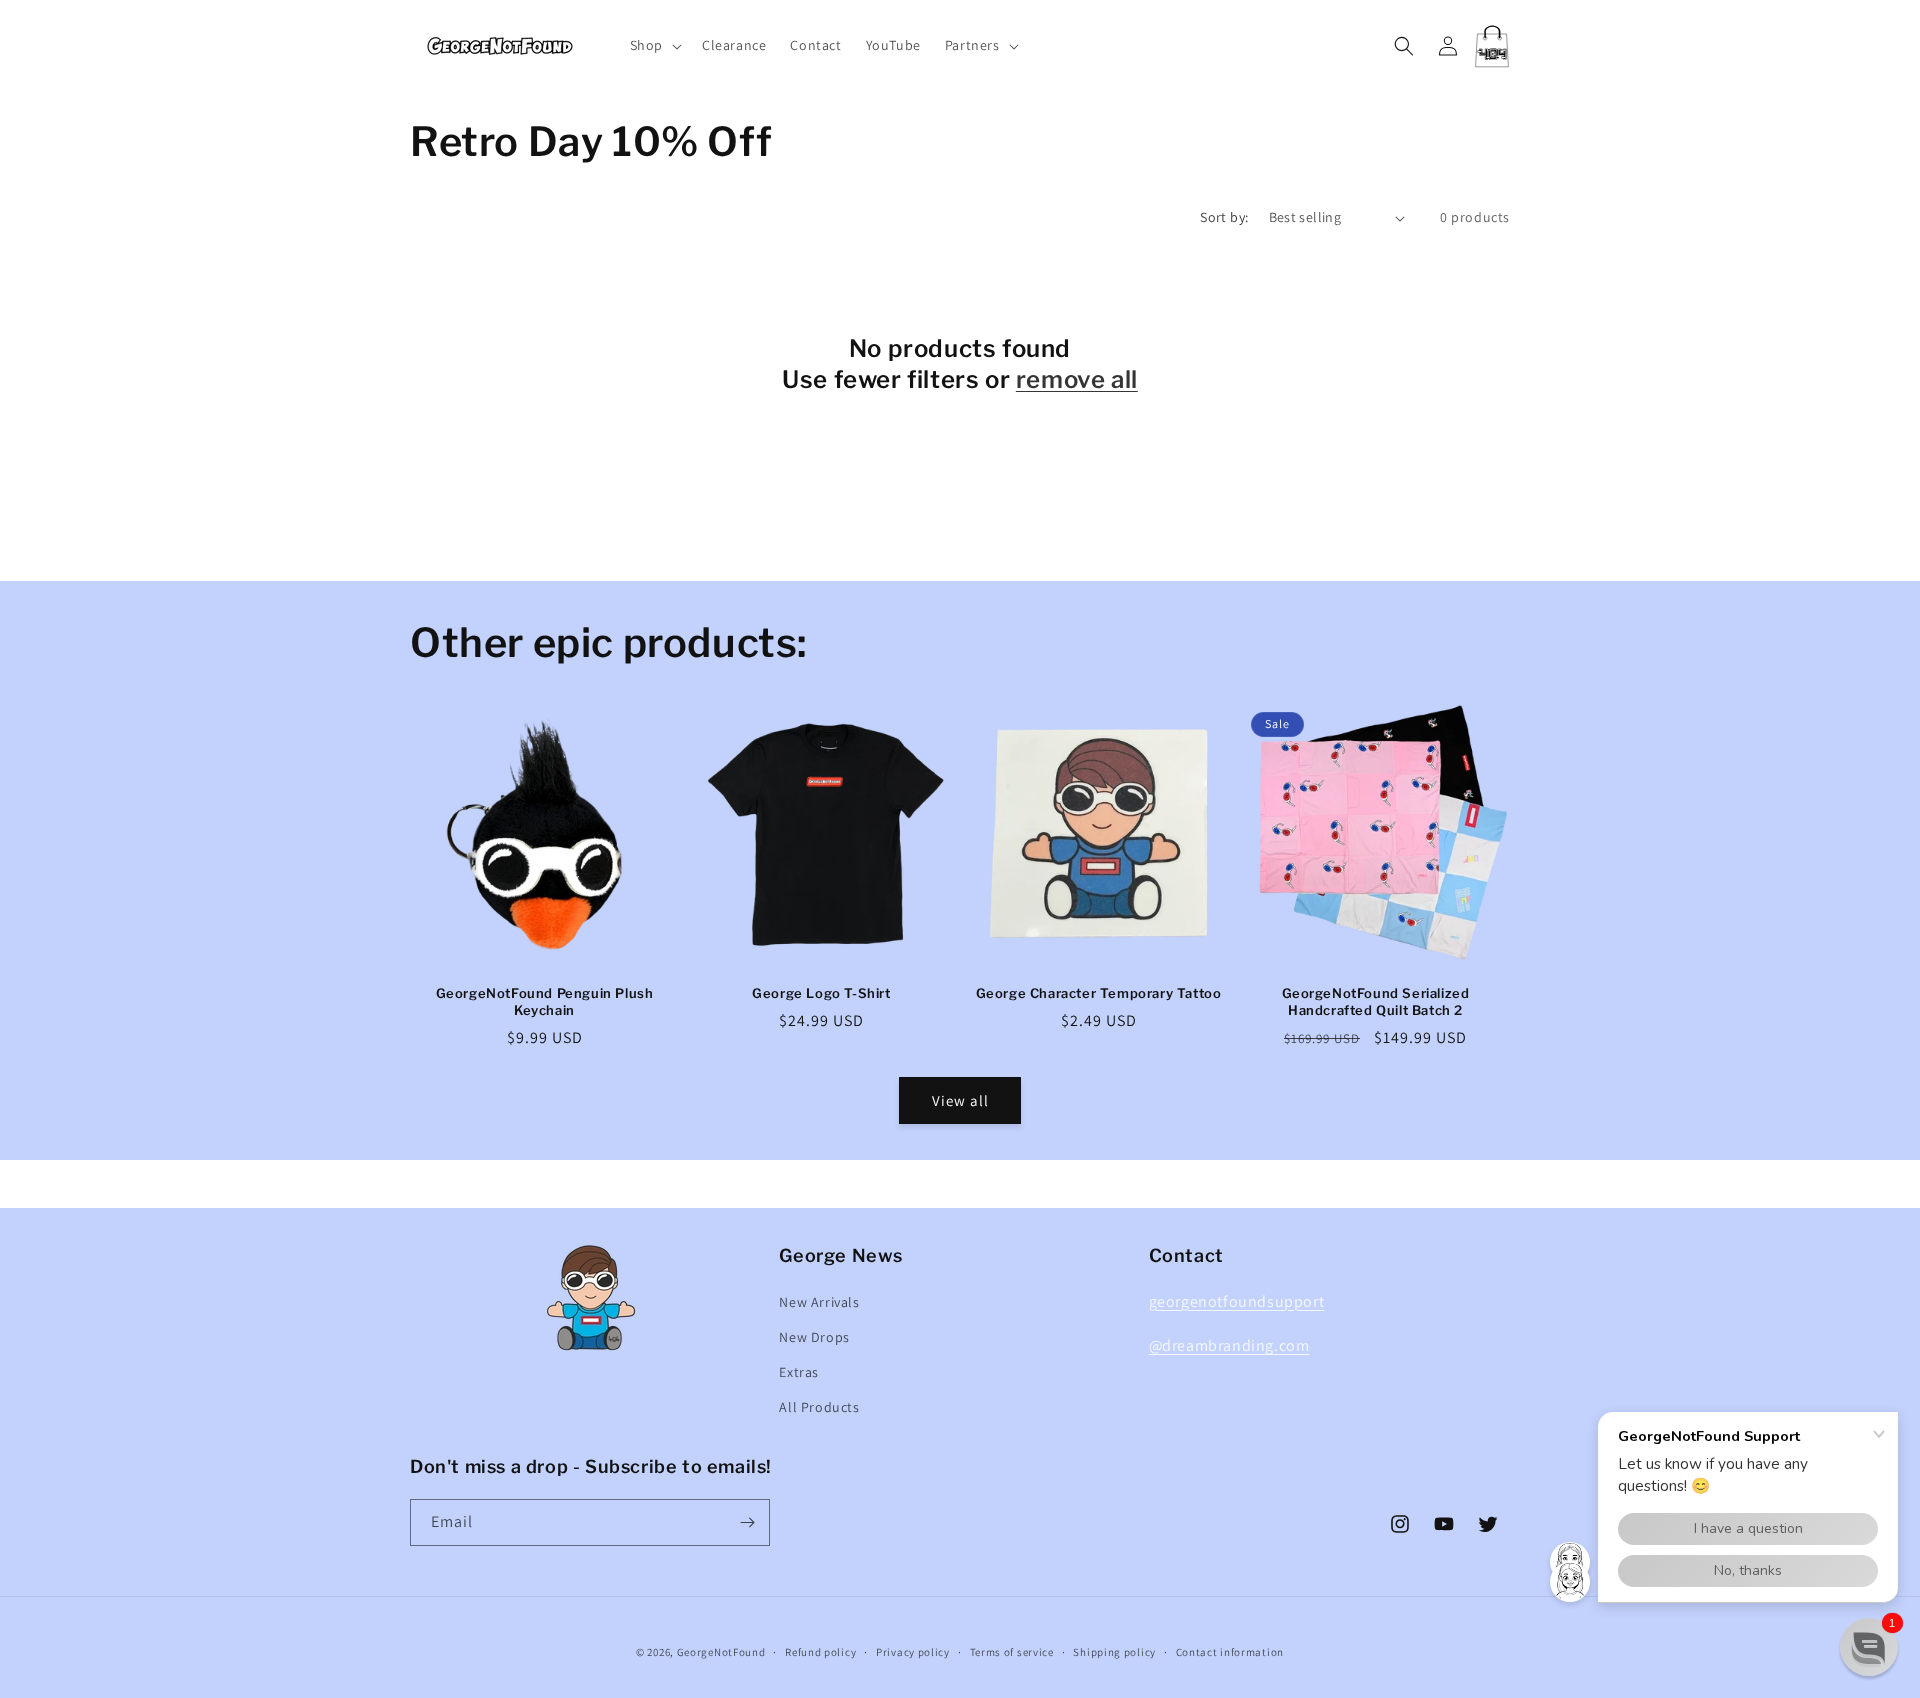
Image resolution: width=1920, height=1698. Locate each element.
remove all (1077, 379)
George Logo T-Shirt (821, 993)
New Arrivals (819, 1302)
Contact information (1230, 1652)
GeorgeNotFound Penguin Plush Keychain (545, 1001)
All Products (819, 1407)
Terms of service (1012, 1652)
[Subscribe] (747, 1522)
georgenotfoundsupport (1237, 1301)
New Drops (814, 1337)
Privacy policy (913, 1652)
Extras (799, 1372)
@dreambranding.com (1229, 1345)
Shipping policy (1114, 1652)
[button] (654, 45)
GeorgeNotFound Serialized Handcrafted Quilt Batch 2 (1376, 1001)
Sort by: (1224, 217)
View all (960, 1100)
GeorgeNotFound (721, 1652)
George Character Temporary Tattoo (1099, 993)
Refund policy (820, 1652)
